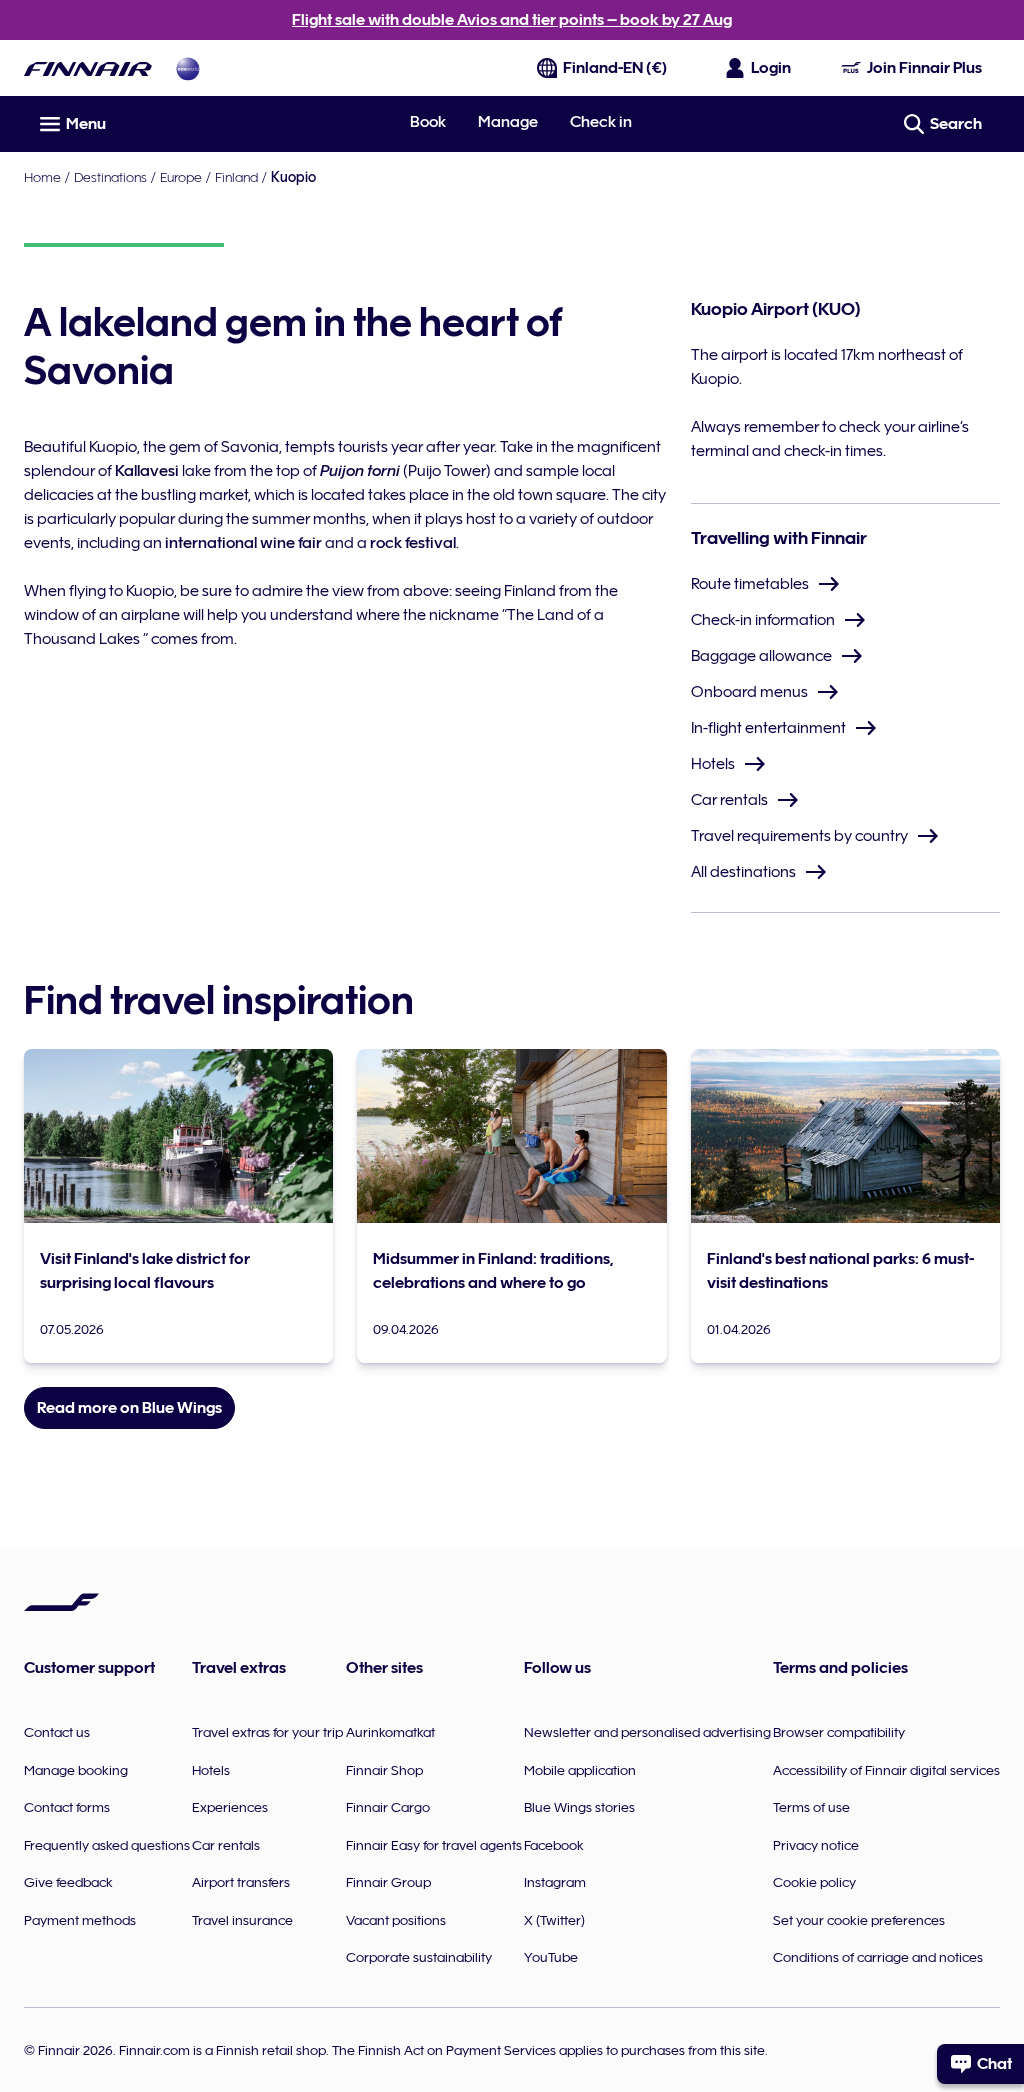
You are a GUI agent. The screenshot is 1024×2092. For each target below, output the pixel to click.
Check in (601, 122)
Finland (236, 177)
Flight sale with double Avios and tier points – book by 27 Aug (512, 20)
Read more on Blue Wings (129, 1408)
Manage (508, 122)
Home (42, 177)
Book (428, 122)
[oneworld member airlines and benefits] (188, 68)
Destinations (110, 177)
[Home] (88, 68)
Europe (181, 177)
